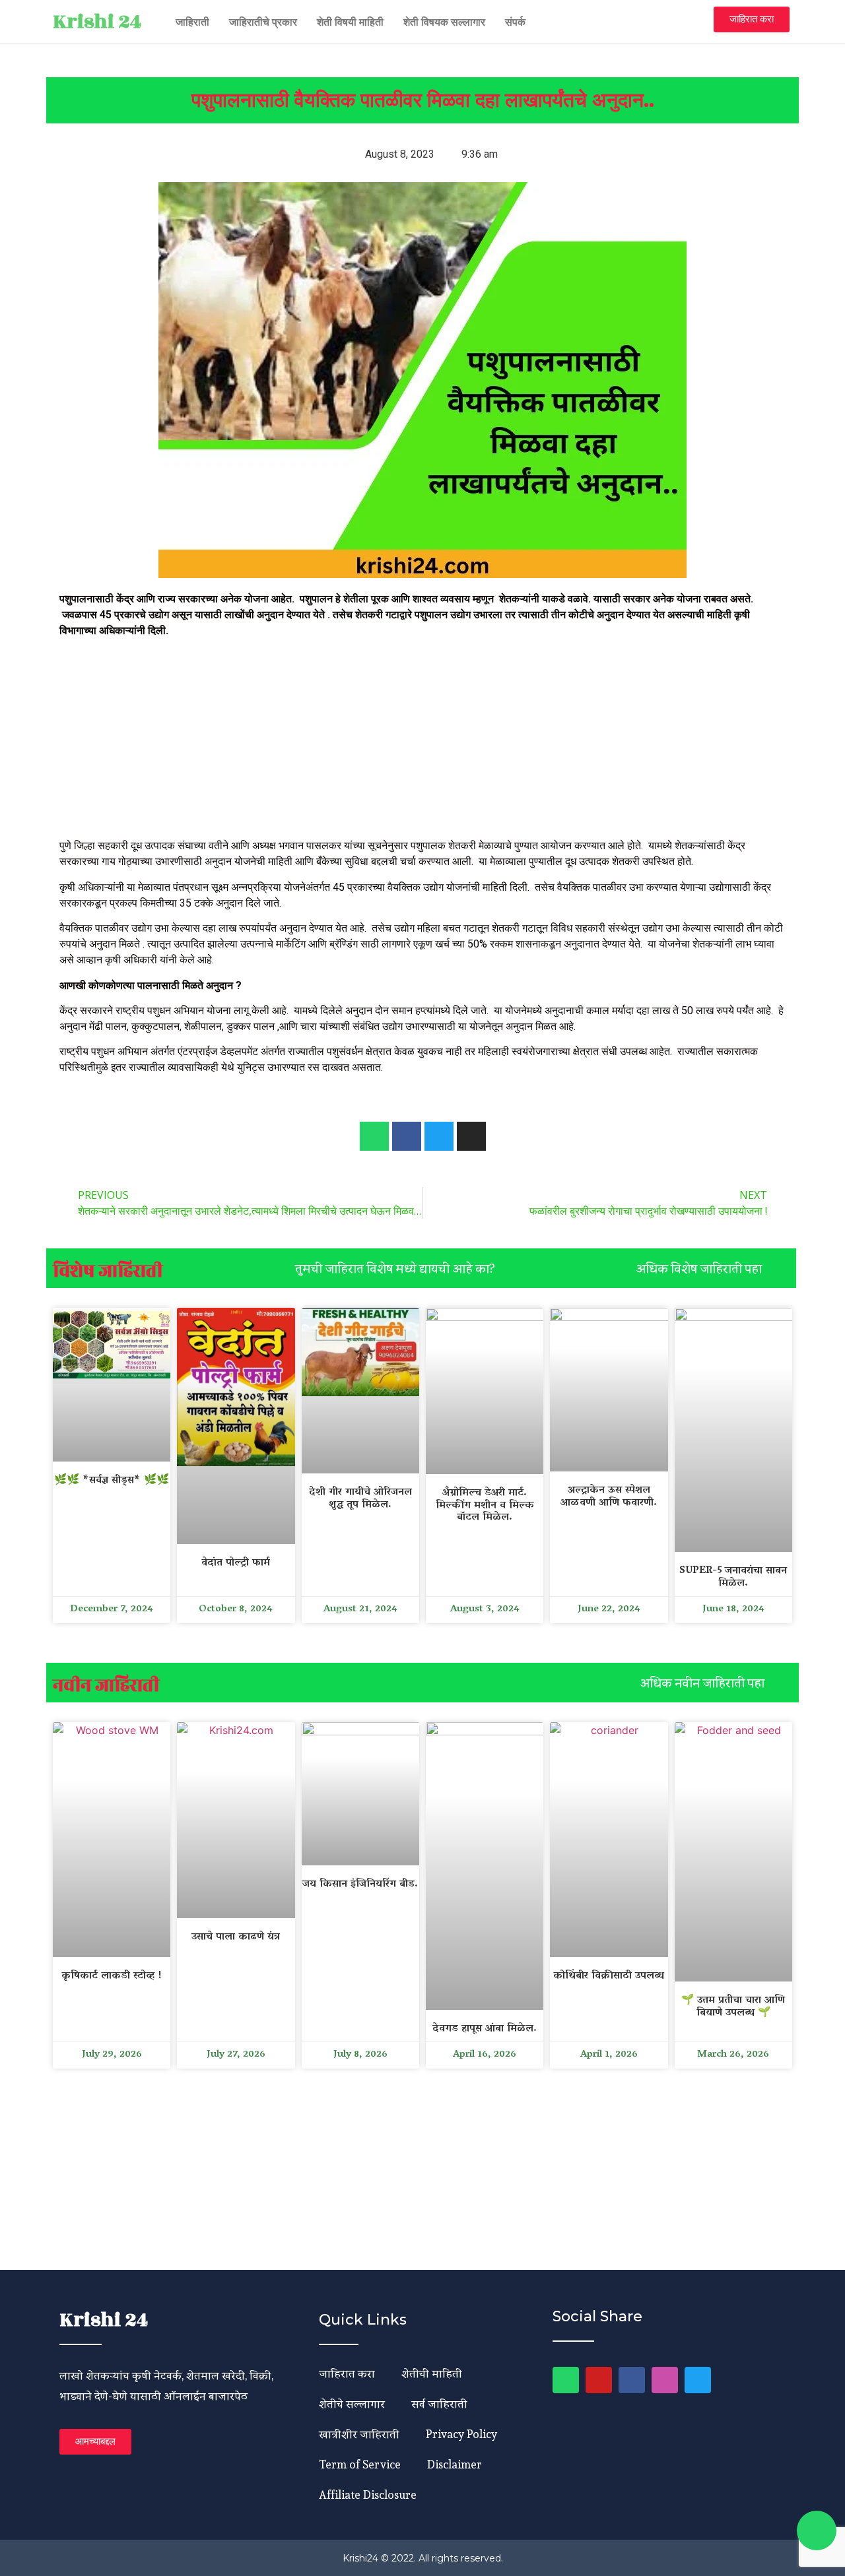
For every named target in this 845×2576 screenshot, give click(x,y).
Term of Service (360, 2464)
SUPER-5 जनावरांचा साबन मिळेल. (733, 1577)
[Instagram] (665, 2380)
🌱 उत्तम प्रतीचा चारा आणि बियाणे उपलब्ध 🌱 (733, 2007)
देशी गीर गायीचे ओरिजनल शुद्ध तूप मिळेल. (360, 1499)
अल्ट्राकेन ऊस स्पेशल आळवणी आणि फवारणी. (609, 1497)
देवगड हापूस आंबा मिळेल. (485, 2029)
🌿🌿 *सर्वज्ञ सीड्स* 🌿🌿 (112, 1481)
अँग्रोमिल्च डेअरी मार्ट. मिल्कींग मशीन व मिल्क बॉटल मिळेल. (485, 1505)
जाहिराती (192, 22)
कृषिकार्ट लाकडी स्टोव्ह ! (112, 1976)
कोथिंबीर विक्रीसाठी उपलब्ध (609, 1976)
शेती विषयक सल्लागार (444, 22)
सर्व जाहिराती (439, 2403)
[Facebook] (632, 2380)
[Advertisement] (422, 740)
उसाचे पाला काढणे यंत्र (236, 1937)
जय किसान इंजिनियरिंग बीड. (360, 1884)
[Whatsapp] (374, 1136)
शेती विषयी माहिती (350, 22)
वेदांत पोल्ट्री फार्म (236, 1563)
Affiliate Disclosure (368, 2495)
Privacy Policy (461, 2434)
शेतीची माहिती (432, 2373)
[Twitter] (698, 2380)
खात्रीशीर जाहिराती (359, 2434)
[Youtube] (599, 2380)
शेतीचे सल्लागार (352, 2403)
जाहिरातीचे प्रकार (263, 22)
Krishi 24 (97, 22)
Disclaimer (455, 2464)
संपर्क (515, 22)
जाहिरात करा (347, 2373)
